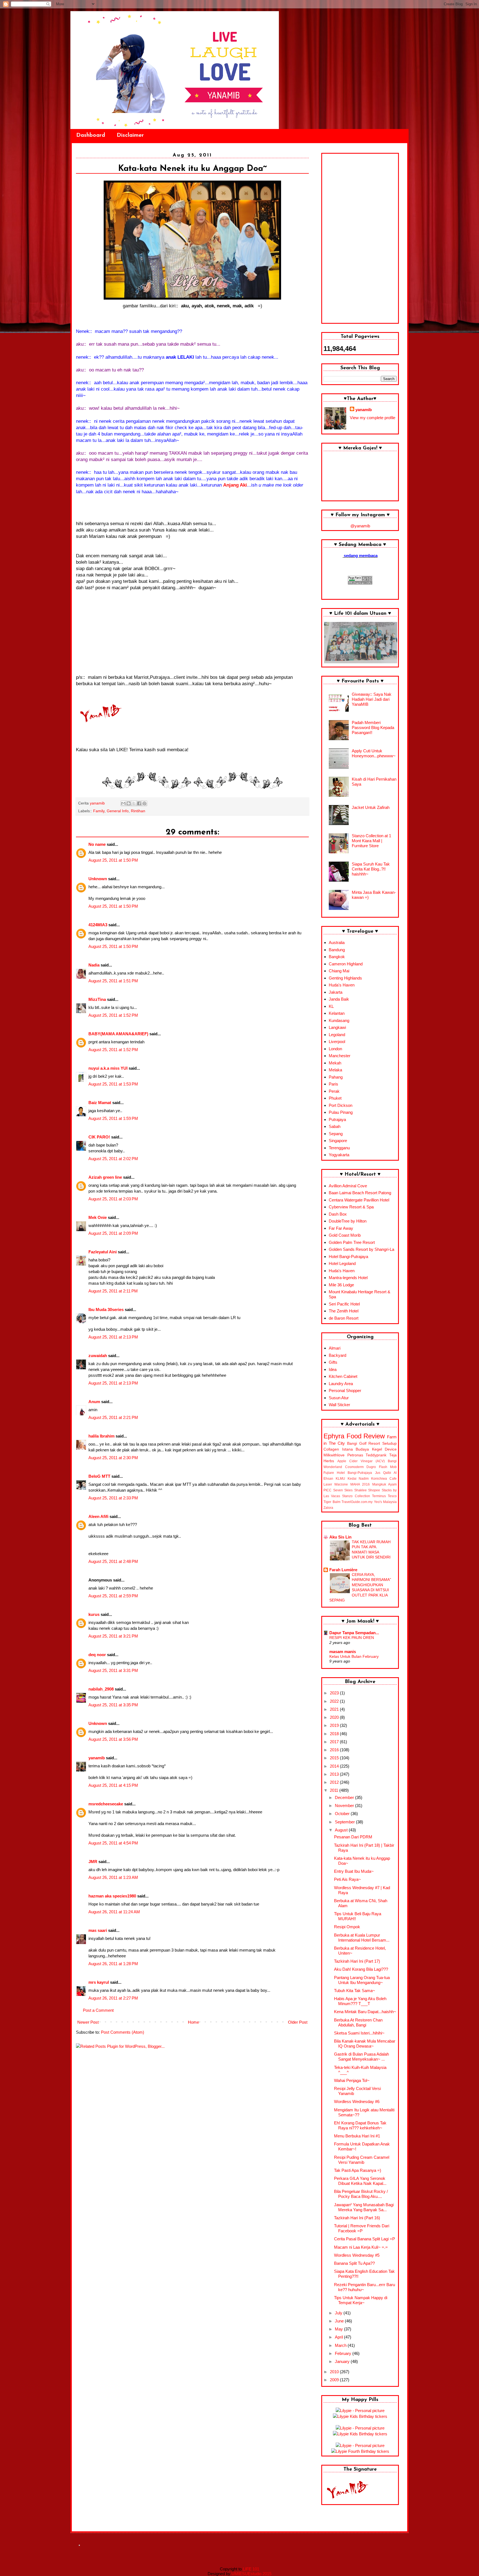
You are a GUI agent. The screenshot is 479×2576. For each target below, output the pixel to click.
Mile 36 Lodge (341, 1285)
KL (331, 1006)
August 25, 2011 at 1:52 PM (113, 1015)
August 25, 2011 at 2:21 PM (113, 1417)
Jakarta (336, 992)
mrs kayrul (99, 1982)
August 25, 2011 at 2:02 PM (113, 1159)
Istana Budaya (356, 1449)
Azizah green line (105, 1177)
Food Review (366, 1436)
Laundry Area (341, 1384)
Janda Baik (339, 999)
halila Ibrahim (101, 1436)
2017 (335, 1742)
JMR (93, 1862)
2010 (335, 2372)
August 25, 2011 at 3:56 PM (113, 1739)
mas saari (98, 1930)
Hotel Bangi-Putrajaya (348, 1257)
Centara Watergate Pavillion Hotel (359, 1200)
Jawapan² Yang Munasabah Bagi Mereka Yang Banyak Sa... (364, 2207)
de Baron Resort (344, 1318)
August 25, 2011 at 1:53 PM (113, 1084)
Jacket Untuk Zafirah (371, 807)
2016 (335, 1750)
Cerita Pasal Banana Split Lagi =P (365, 2239)
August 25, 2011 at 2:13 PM (113, 1337)
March (341, 2345)
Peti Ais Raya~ (347, 1879)
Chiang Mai (339, 971)
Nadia (94, 965)
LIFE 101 (251, 2569)
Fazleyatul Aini (103, 1252)
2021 (335, 1709)
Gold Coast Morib (345, 1235)
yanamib (97, 1758)
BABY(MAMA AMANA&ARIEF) (118, 1034)
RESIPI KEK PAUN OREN (352, 1638)
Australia (337, 942)
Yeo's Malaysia (385, 1502)
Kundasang (339, 1020)
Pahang (336, 1077)
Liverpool (337, 1042)
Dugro (371, 1467)
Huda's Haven (342, 985)
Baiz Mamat (100, 1103)
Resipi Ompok (347, 1927)
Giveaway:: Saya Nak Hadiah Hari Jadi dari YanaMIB (372, 699)
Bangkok (337, 957)
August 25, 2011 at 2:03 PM (113, 1199)
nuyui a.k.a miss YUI (108, 1068)
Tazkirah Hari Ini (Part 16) (357, 2218)
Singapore (338, 1141)
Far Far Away (341, 1228)
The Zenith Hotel (344, 1311)
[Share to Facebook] (139, 803)
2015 (335, 1758)
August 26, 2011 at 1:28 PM (113, 1964)
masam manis (343, 1652)
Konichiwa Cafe (384, 1479)
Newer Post (88, 2022)
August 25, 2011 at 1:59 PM (113, 1118)
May (339, 2329)
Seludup (389, 1443)
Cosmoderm (354, 1467)
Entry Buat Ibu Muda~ (354, 1871)
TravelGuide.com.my (357, 1502)
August (342, 1830)
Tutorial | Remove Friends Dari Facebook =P (362, 2228)
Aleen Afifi (98, 1516)
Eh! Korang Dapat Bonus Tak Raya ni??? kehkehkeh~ (360, 2125)
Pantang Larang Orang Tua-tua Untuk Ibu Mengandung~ (362, 1980)
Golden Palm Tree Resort (352, 1242)
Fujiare (329, 1473)
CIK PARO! (99, 1137)
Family (99, 811)
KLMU (340, 1479)
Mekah (335, 1063)
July (339, 2313)
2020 (335, 1717)
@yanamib (360, 526)
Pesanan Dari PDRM (353, 1837)
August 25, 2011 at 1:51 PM (113, 981)
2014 (335, 1766)
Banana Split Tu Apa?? (354, 2263)
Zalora (328, 1508)
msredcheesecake (106, 1804)
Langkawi (337, 1027)
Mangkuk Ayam (384, 1484)
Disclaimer (130, 135)
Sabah (335, 1126)
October (343, 1814)
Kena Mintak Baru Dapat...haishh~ (365, 2012)
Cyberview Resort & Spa (351, 1207)
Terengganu (339, 1148)
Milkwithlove (334, 1455)
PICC (328, 1490)
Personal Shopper (345, 1391)
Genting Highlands (345, 978)
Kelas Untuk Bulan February (354, 1656)
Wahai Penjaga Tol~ (352, 2080)
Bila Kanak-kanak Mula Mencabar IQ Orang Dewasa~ (365, 2044)
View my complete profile (373, 418)
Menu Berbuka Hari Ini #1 (357, 2136)
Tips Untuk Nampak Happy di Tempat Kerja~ (361, 2300)
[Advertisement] (360, 238)
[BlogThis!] (129, 803)
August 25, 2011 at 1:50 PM (113, 860)
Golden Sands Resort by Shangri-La (361, 1249)
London (335, 1049)
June (340, 2321)
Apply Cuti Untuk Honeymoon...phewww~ (374, 753)
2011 (335, 1790)
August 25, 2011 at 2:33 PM (113, 1498)
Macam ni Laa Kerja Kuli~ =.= (361, 2247)
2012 (335, 1782)
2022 (335, 1701)
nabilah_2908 (101, 1689)
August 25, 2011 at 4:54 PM (113, 1843)
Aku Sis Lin (340, 1537)
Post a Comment (98, 2010)
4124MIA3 (98, 925)
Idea (333, 1369)
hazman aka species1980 (112, 1896)
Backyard (337, 1355)
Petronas (355, 1455)
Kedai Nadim (358, 1479)
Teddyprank (376, 1455)
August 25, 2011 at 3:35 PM (113, 1705)
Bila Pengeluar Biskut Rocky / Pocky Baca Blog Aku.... (361, 2194)
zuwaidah (98, 1356)
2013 (335, 1774)
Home (193, 2022)
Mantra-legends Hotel (348, 1278)
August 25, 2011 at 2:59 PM (113, 1596)
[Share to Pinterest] (144, 803)
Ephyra (334, 1436)
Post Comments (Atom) (123, 2032)
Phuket (335, 1098)
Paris (333, 1084)
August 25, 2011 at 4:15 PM (113, 1785)
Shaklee (360, 1490)
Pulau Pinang (341, 1112)
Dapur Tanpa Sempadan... (354, 1633)
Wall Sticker (339, 1405)
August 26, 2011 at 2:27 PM (113, 1998)
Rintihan (138, 811)
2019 (335, 1725)
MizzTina (97, 999)
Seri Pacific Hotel (344, 1304)
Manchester (340, 1056)
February (344, 2353)
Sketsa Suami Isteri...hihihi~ (359, 2033)
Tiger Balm (332, 1502)
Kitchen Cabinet (343, 1376)
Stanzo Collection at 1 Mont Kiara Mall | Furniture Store (371, 841)
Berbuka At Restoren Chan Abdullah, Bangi (358, 2022)
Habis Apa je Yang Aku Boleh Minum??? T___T (360, 2001)
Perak (334, 1091)
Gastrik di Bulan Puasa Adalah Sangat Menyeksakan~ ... (361, 2057)
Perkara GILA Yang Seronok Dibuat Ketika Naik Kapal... (360, 2181)
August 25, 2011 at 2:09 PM (113, 1233)
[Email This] (123, 803)
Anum (94, 1402)
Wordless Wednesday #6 (357, 2101)
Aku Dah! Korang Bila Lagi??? (361, 1969)
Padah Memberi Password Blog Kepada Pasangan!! (373, 727)
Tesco (392, 1496)
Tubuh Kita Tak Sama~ (355, 1991)
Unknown (98, 879)
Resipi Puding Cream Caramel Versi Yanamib (362, 2160)
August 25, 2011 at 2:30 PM (113, 1458)
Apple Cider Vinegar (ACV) (361, 1461)
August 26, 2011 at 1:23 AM (113, 1877)
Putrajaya (337, 1119)
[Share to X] (134, 803)
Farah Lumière (343, 1570)
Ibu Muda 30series (106, 1309)
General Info (118, 811)
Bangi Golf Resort (364, 1443)
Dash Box (338, 1214)
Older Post (298, 2022)
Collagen (331, 1449)
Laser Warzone (336, 1484)
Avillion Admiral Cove (348, 1186)
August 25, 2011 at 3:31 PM (113, 1670)
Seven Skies (343, 1490)
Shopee (374, 1490)
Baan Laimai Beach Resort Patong (360, 1193)
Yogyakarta (339, 1155)
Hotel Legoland (342, 1263)
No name (97, 844)
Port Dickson (341, 1105)
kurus (94, 1614)
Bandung (337, 950)
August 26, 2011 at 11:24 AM (114, 1912)
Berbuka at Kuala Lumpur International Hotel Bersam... (362, 1938)
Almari (335, 1348)
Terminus (379, 1496)
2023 (335, 1693)
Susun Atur (339, 1398)
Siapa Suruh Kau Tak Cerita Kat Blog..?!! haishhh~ (371, 869)
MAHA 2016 (360, 1484)
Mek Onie (98, 1217)
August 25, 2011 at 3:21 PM (113, 1636)
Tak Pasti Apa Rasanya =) (358, 2170)
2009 (335, 2380)
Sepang (336, 1134)
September (345, 1822)
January (343, 2361)
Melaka (335, 1070)
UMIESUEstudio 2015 (251, 2574)
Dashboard (91, 135)
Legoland (337, 1035)
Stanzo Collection (356, 1496)
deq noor (97, 1655)
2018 (335, 1734)
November (345, 1806)
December (345, 1797)
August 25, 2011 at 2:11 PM (113, 1291)
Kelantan (337, 1013)
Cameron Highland (346, 964)
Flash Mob (388, 1467)
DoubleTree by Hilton (348, 1221)
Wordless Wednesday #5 (357, 2255)
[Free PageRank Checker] (360, 583)
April (339, 2337)
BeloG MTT (99, 1476)
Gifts (333, 1362)
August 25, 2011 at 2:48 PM (113, 1561)
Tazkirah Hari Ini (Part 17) (357, 1961)
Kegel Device (384, 1449)
